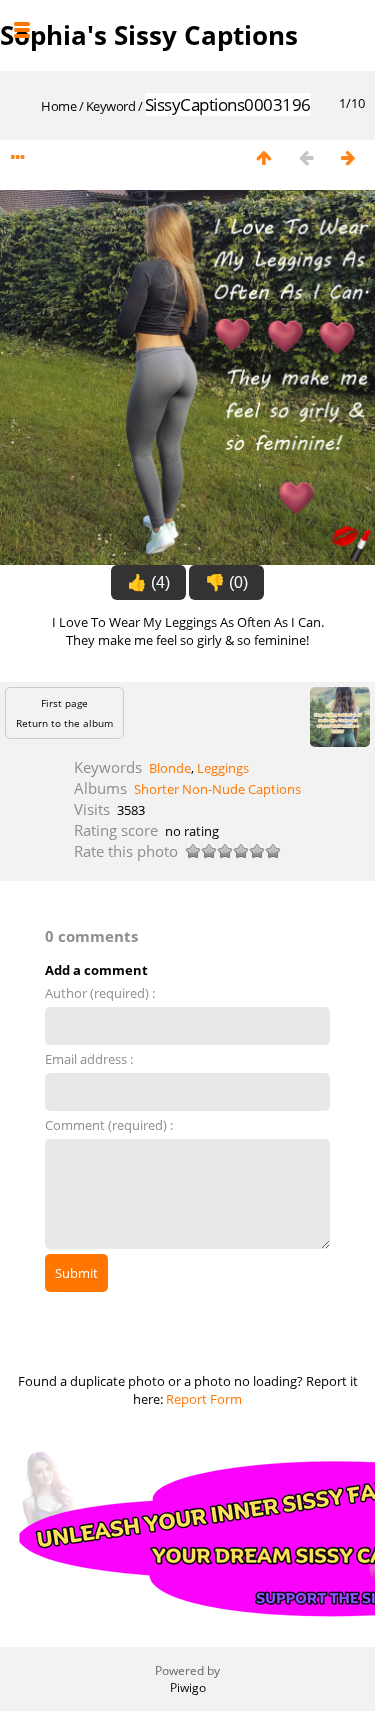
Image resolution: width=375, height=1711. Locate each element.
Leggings (223, 768)
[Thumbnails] (264, 158)
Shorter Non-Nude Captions (217, 789)
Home (58, 106)
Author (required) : (100, 993)
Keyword (111, 106)
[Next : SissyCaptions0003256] (348, 158)
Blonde (170, 768)
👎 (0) (226, 582)
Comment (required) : (109, 1125)
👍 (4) (148, 582)
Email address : (89, 1059)
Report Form (204, 1399)
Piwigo (188, 1687)
